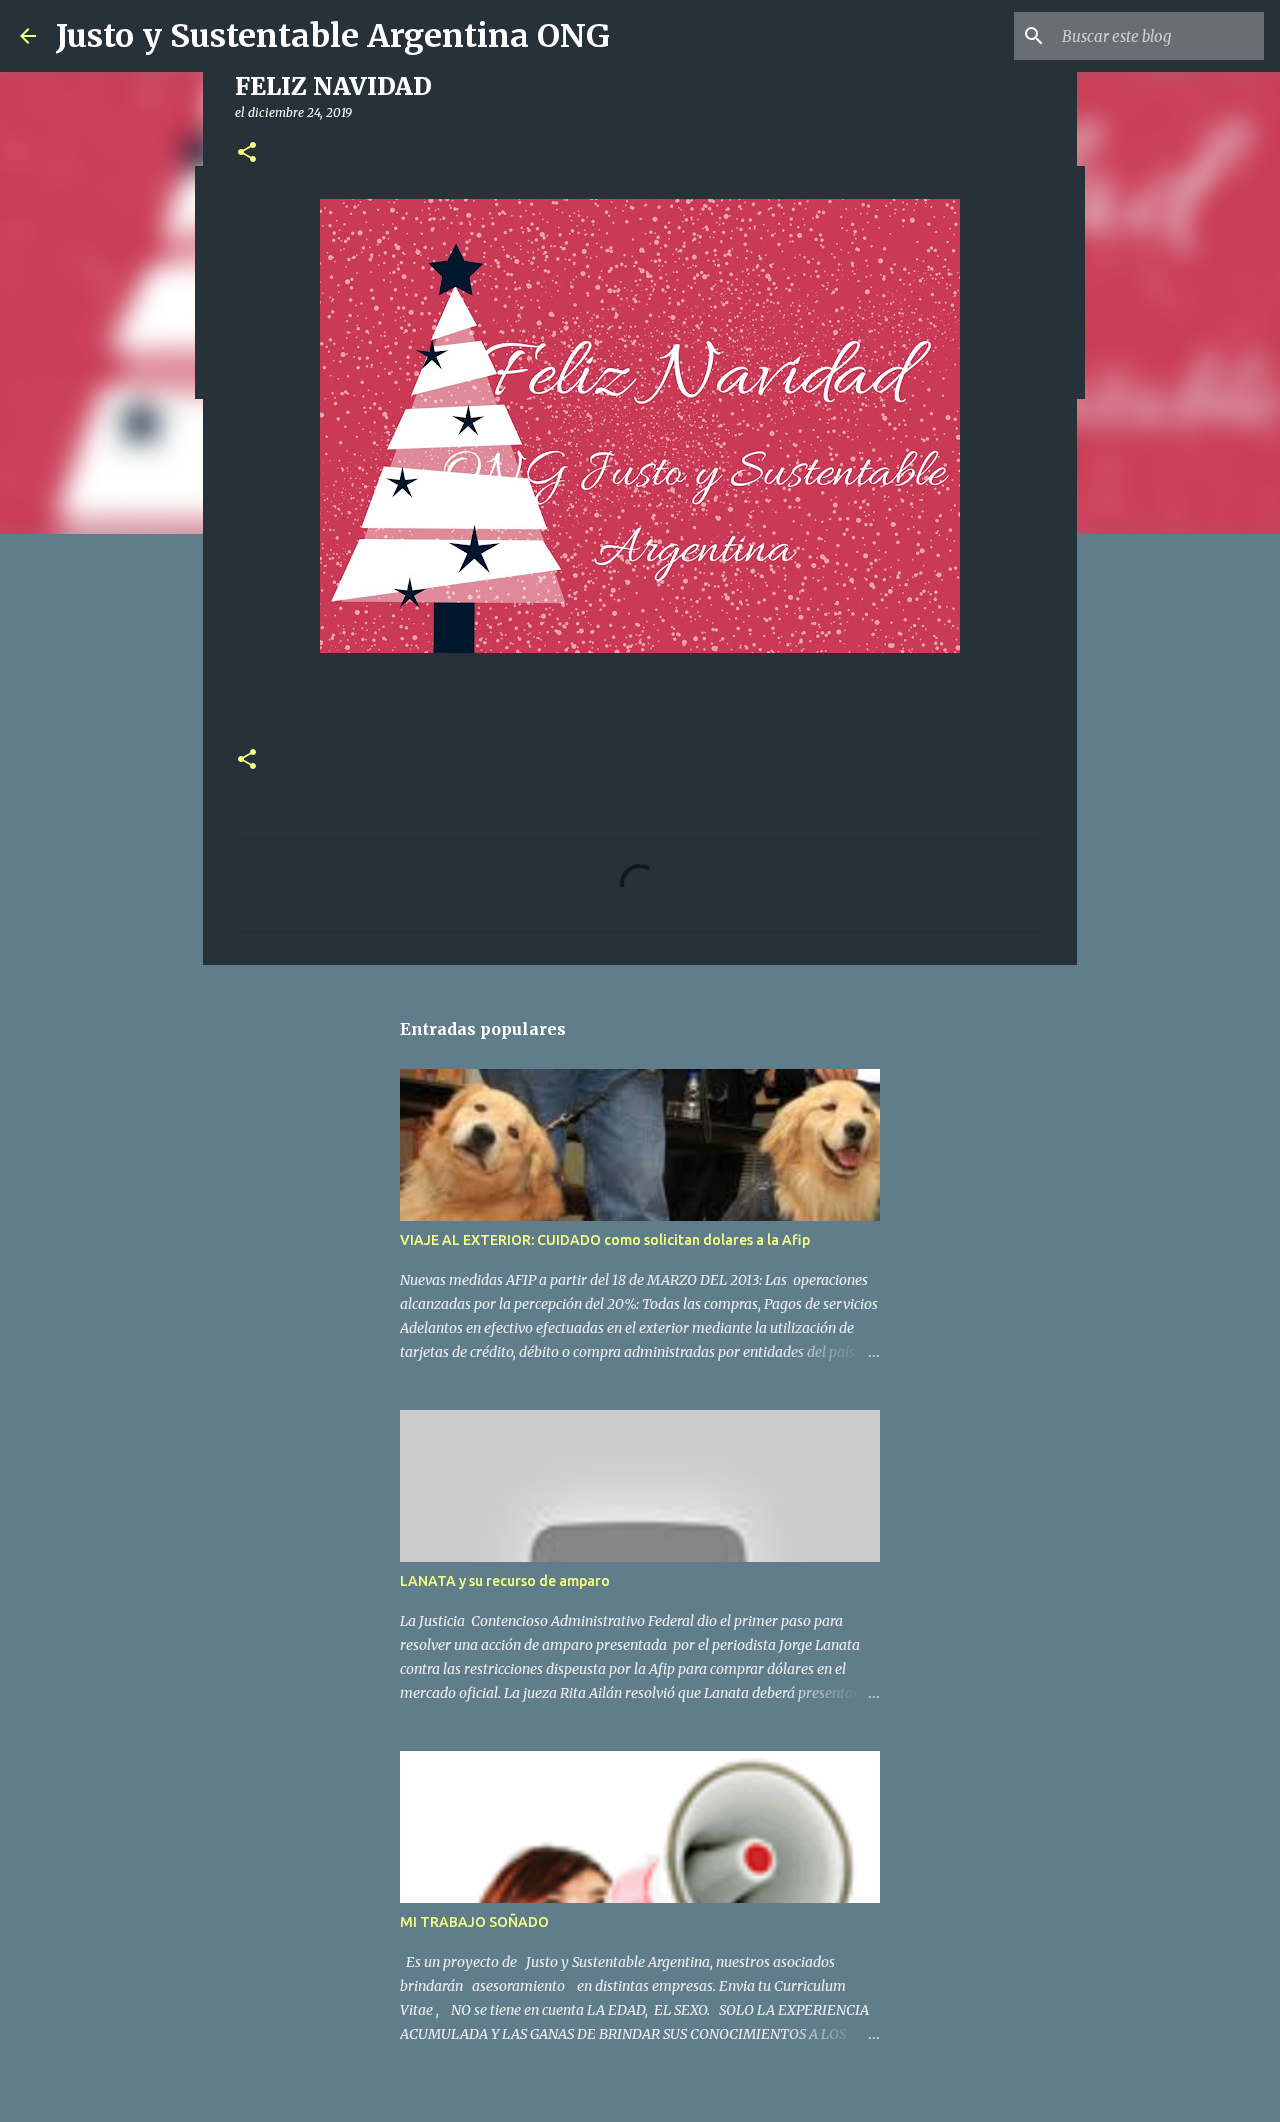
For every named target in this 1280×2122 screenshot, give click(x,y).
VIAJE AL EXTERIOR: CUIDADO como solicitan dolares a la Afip (605, 1240)
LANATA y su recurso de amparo (505, 1581)
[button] (247, 153)
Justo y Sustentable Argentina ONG (333, 36)
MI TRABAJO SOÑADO (474, 1922)
